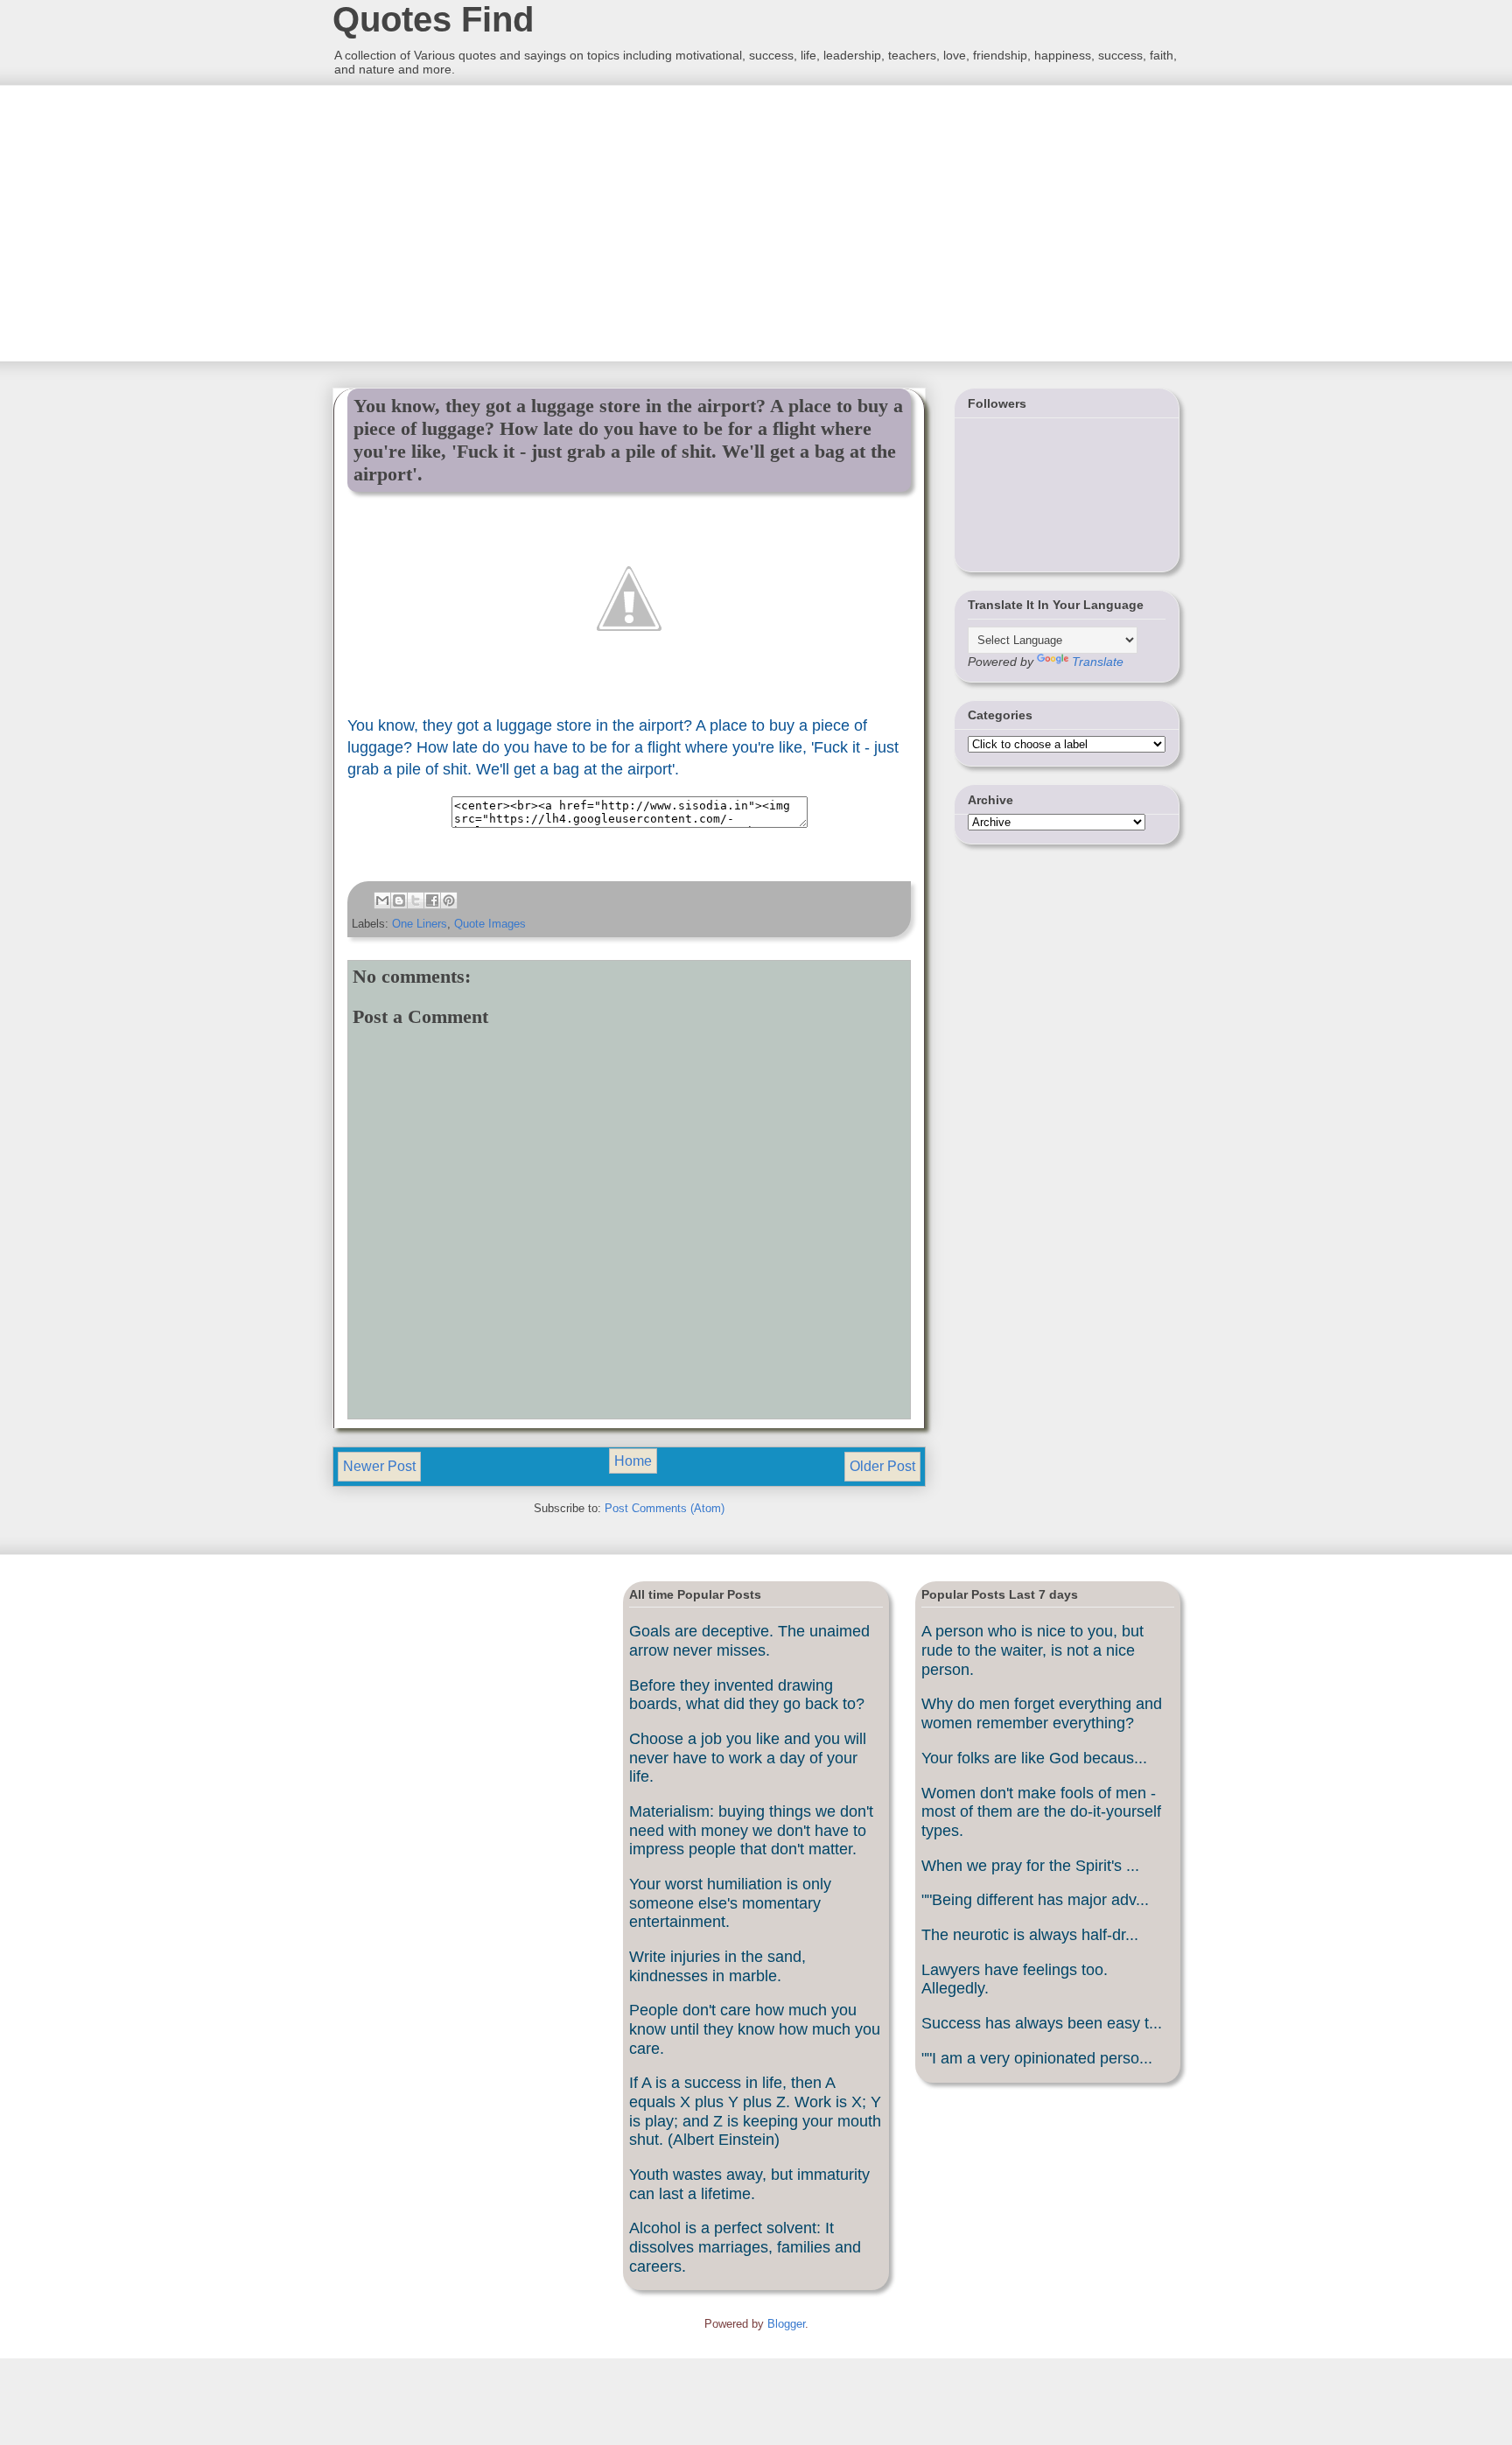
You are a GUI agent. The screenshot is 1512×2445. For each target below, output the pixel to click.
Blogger (786, 2324)
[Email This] (382, 900)
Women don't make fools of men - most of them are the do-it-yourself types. (1041, 1812)
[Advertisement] (463, 221)
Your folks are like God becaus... (1034, 1758)
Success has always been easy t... (1042, 2023)
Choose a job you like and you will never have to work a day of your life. (748, 1758)
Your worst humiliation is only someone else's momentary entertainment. (730, 1903)
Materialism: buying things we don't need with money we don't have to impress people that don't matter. (751, 1830)
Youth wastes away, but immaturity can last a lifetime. (749, 2184)
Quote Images (490, 924)
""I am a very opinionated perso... (1037, 2058)
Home (633, 1461)
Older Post (882, 1466)
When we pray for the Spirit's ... (1030, 1866)
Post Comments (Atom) (665, 1508)
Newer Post (379, 1466)
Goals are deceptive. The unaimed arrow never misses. (749, 1641)
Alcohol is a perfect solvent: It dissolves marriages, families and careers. (745, 2247)
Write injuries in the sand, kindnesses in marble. (717, 1966)
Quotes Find (433, 19)
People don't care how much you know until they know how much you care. (755, 2029)
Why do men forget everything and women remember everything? (1042, 1713)
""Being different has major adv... (1035, 1900)
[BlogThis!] (399, 900)
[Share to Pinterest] (449, 900)
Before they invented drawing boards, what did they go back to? (747, 1695)
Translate (1098, 662)
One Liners (420, 924)
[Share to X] (416, 900)
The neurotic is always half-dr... (1030, 1935)
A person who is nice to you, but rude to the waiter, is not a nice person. (1032, 1650)
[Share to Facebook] (432, 900)
